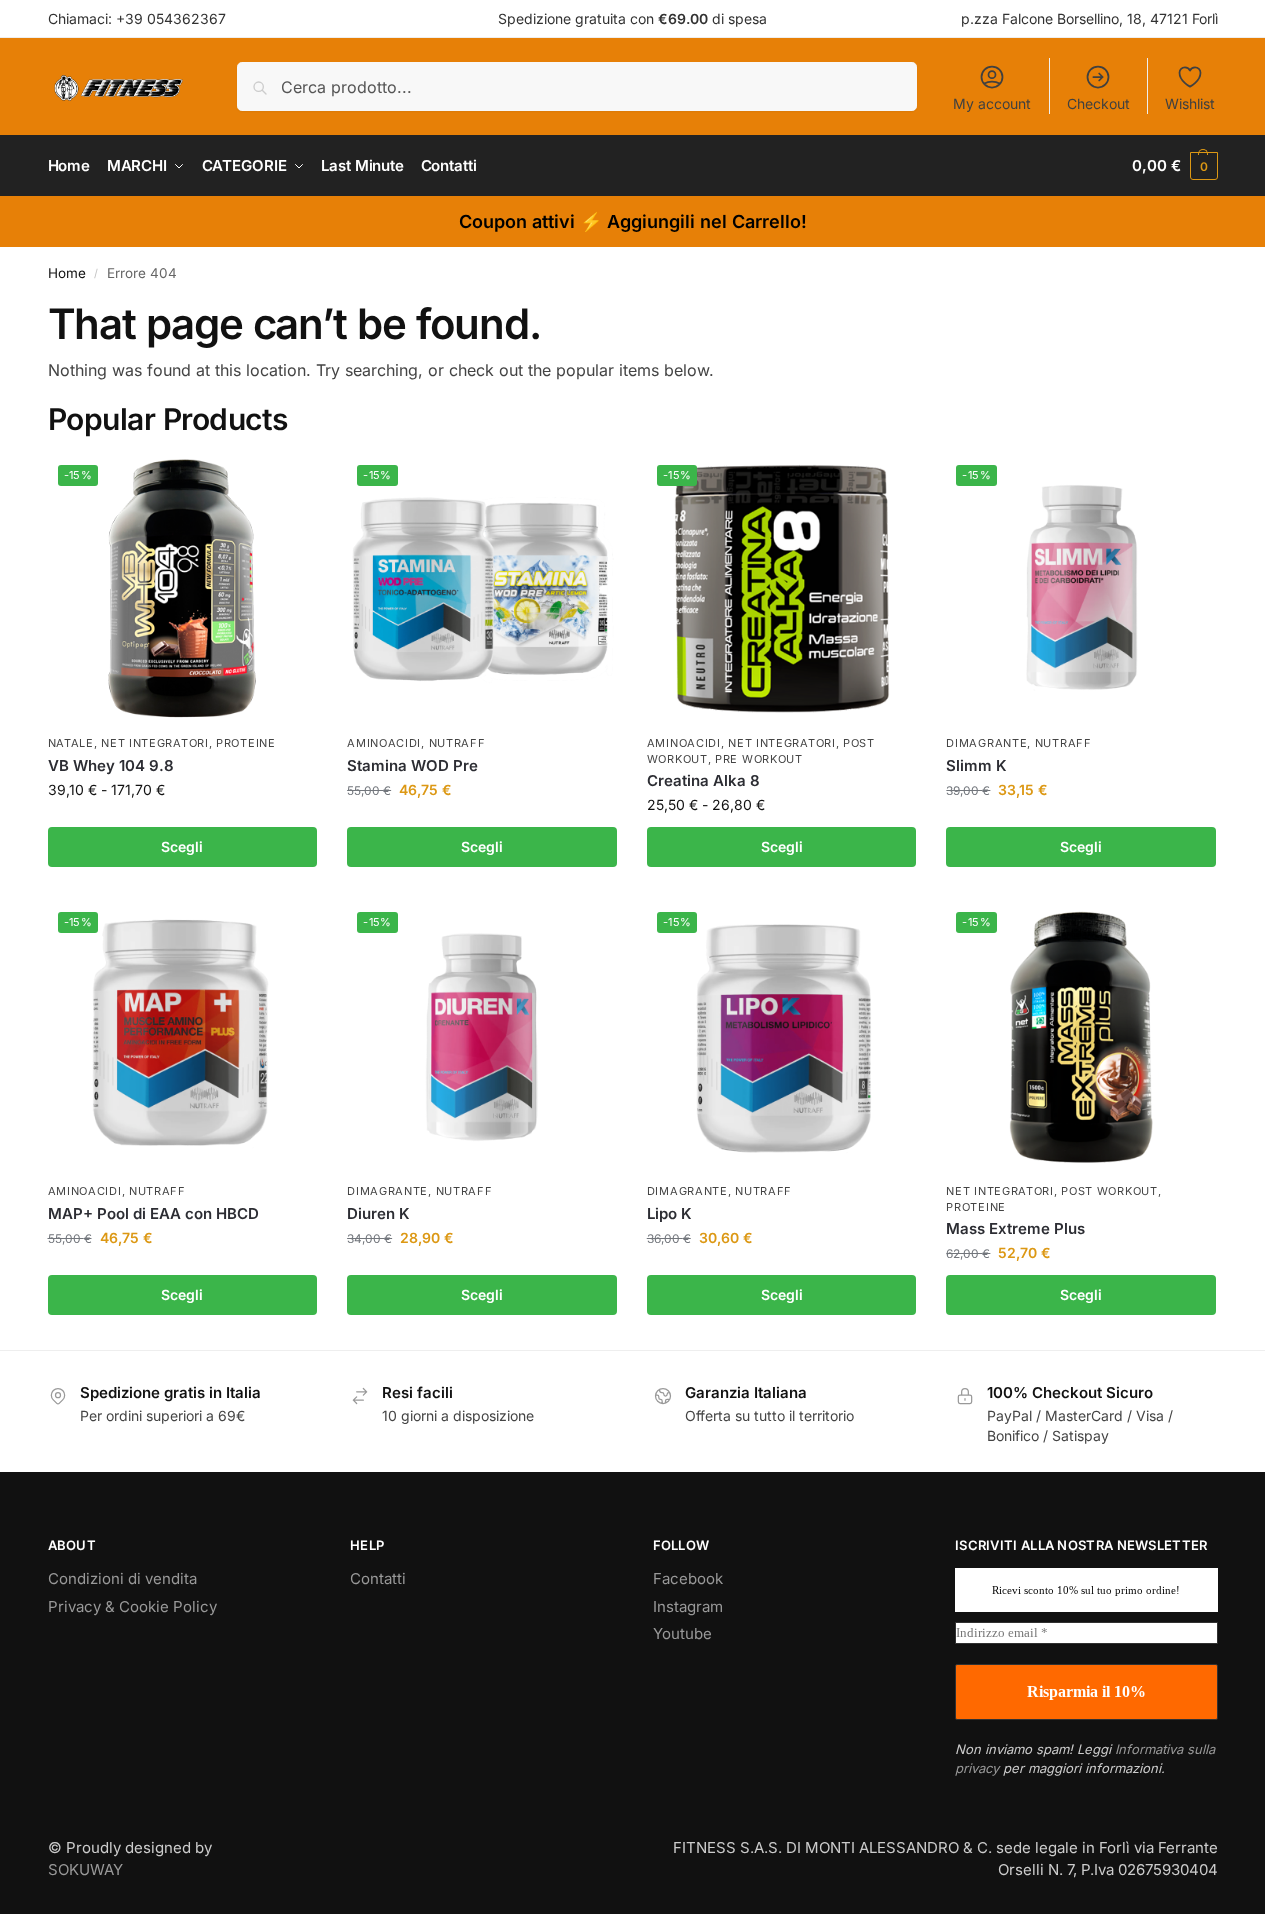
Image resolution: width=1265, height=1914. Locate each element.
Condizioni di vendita (122, 1578)
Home (67, 273)
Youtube (682, 1633)
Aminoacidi (384, 743)
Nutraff (457, 743)
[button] (1174, 166)
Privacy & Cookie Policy (132, 1606)
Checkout (1098, 103)
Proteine (246, 743)
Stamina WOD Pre (412, 765)
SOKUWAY (85, 1869)
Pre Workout (759, 759)
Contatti (378, 1578)
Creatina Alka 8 (703, 780)
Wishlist (1190, 103)
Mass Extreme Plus (1015, 1228)
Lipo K (669, 1213)
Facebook (688, 1578)
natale (71, 743)
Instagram (688, 1606)
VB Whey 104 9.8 (111, 765)
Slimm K (976, 765)
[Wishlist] (287, 485)
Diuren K (378, 1213)
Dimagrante (986, 743)
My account (992, 103)
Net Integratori (155, 743)
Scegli (182, 846)
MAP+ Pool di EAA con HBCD (153, 1213)
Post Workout (1109, 1191)
